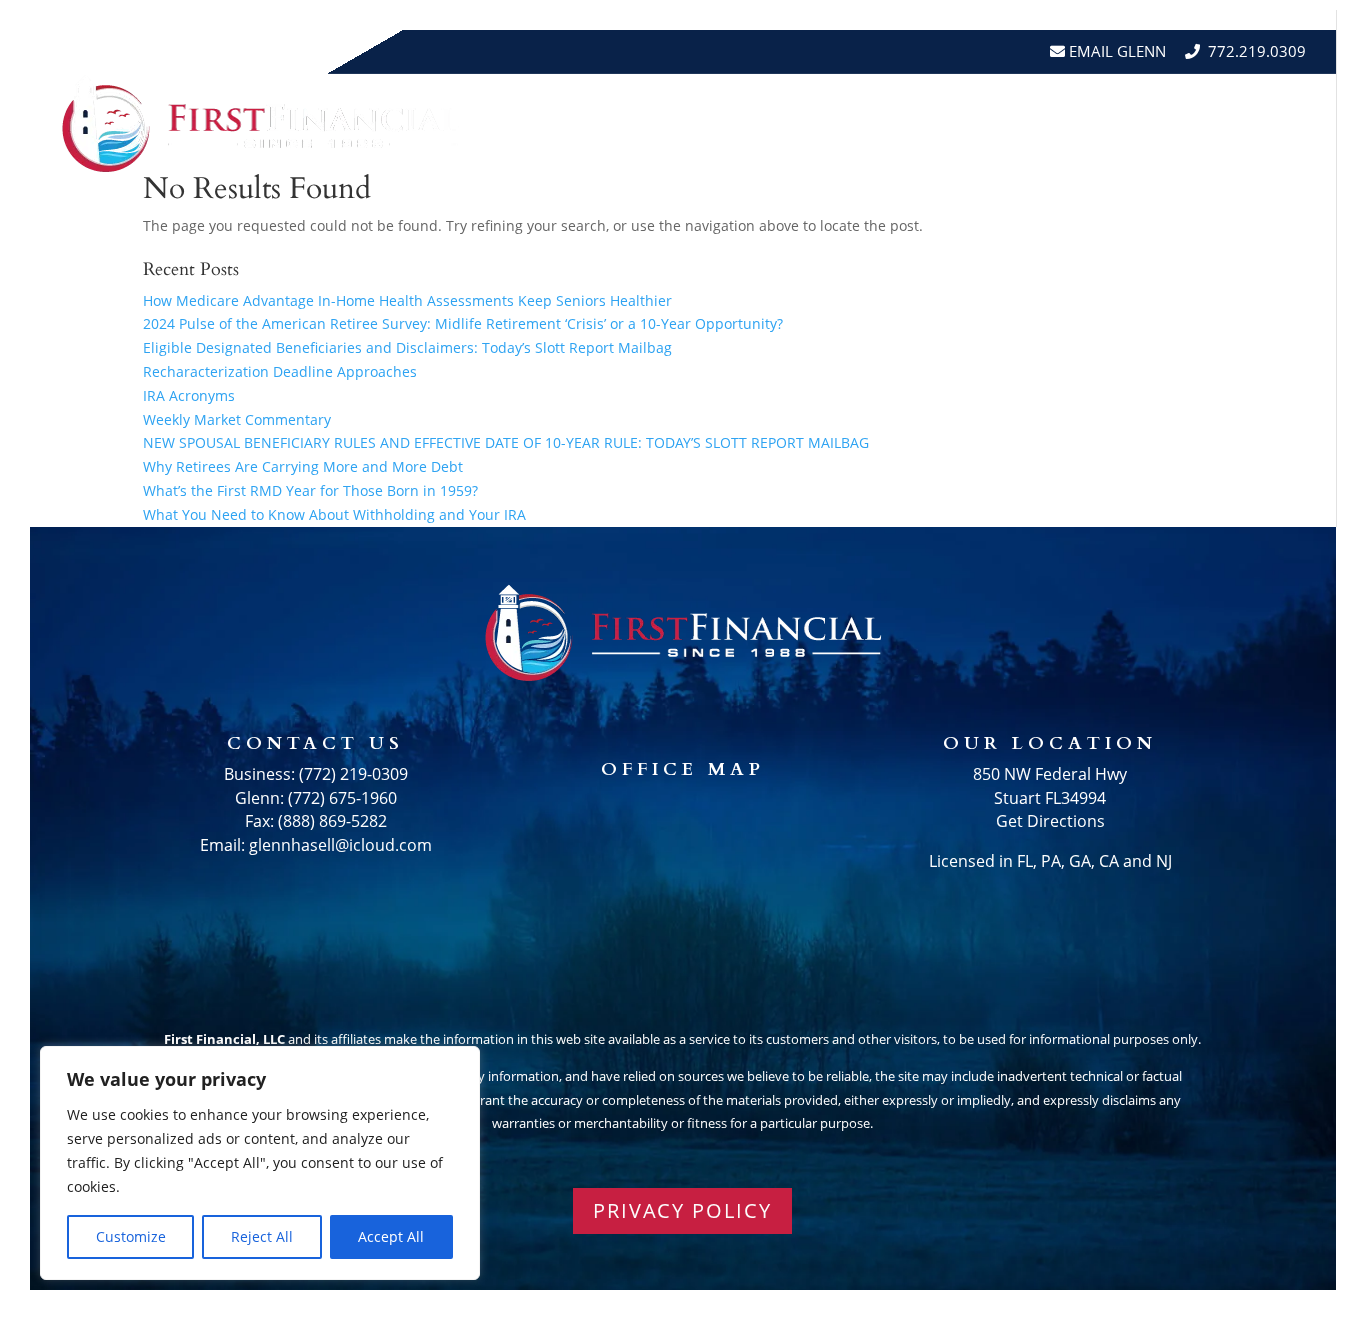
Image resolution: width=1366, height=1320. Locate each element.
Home (577, 123)
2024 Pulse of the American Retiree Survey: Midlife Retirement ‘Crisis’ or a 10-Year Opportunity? (463, 323)
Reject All (262, 1236)
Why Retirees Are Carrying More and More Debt (303, 466)
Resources (800, 123)
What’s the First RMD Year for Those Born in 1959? (310, 490)
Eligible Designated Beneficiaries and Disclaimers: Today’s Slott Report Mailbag (407, 347)
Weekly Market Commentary (237, 419)
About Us (666, 123)
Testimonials (952, 123)
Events (1067, 123)
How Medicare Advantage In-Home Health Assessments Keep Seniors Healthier (407, 300)
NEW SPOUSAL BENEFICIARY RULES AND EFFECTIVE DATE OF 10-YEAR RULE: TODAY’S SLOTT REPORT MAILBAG (506, 442)
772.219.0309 (1257, 51)
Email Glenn (1115, 51)
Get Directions (1050, 821)
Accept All (391, 1236)
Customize (131, 1236)
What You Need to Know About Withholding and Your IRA (334, 514)
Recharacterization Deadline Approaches (280, 371)
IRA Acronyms (189, 395)
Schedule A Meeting (1213, 123)
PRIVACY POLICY (682, 1210)
